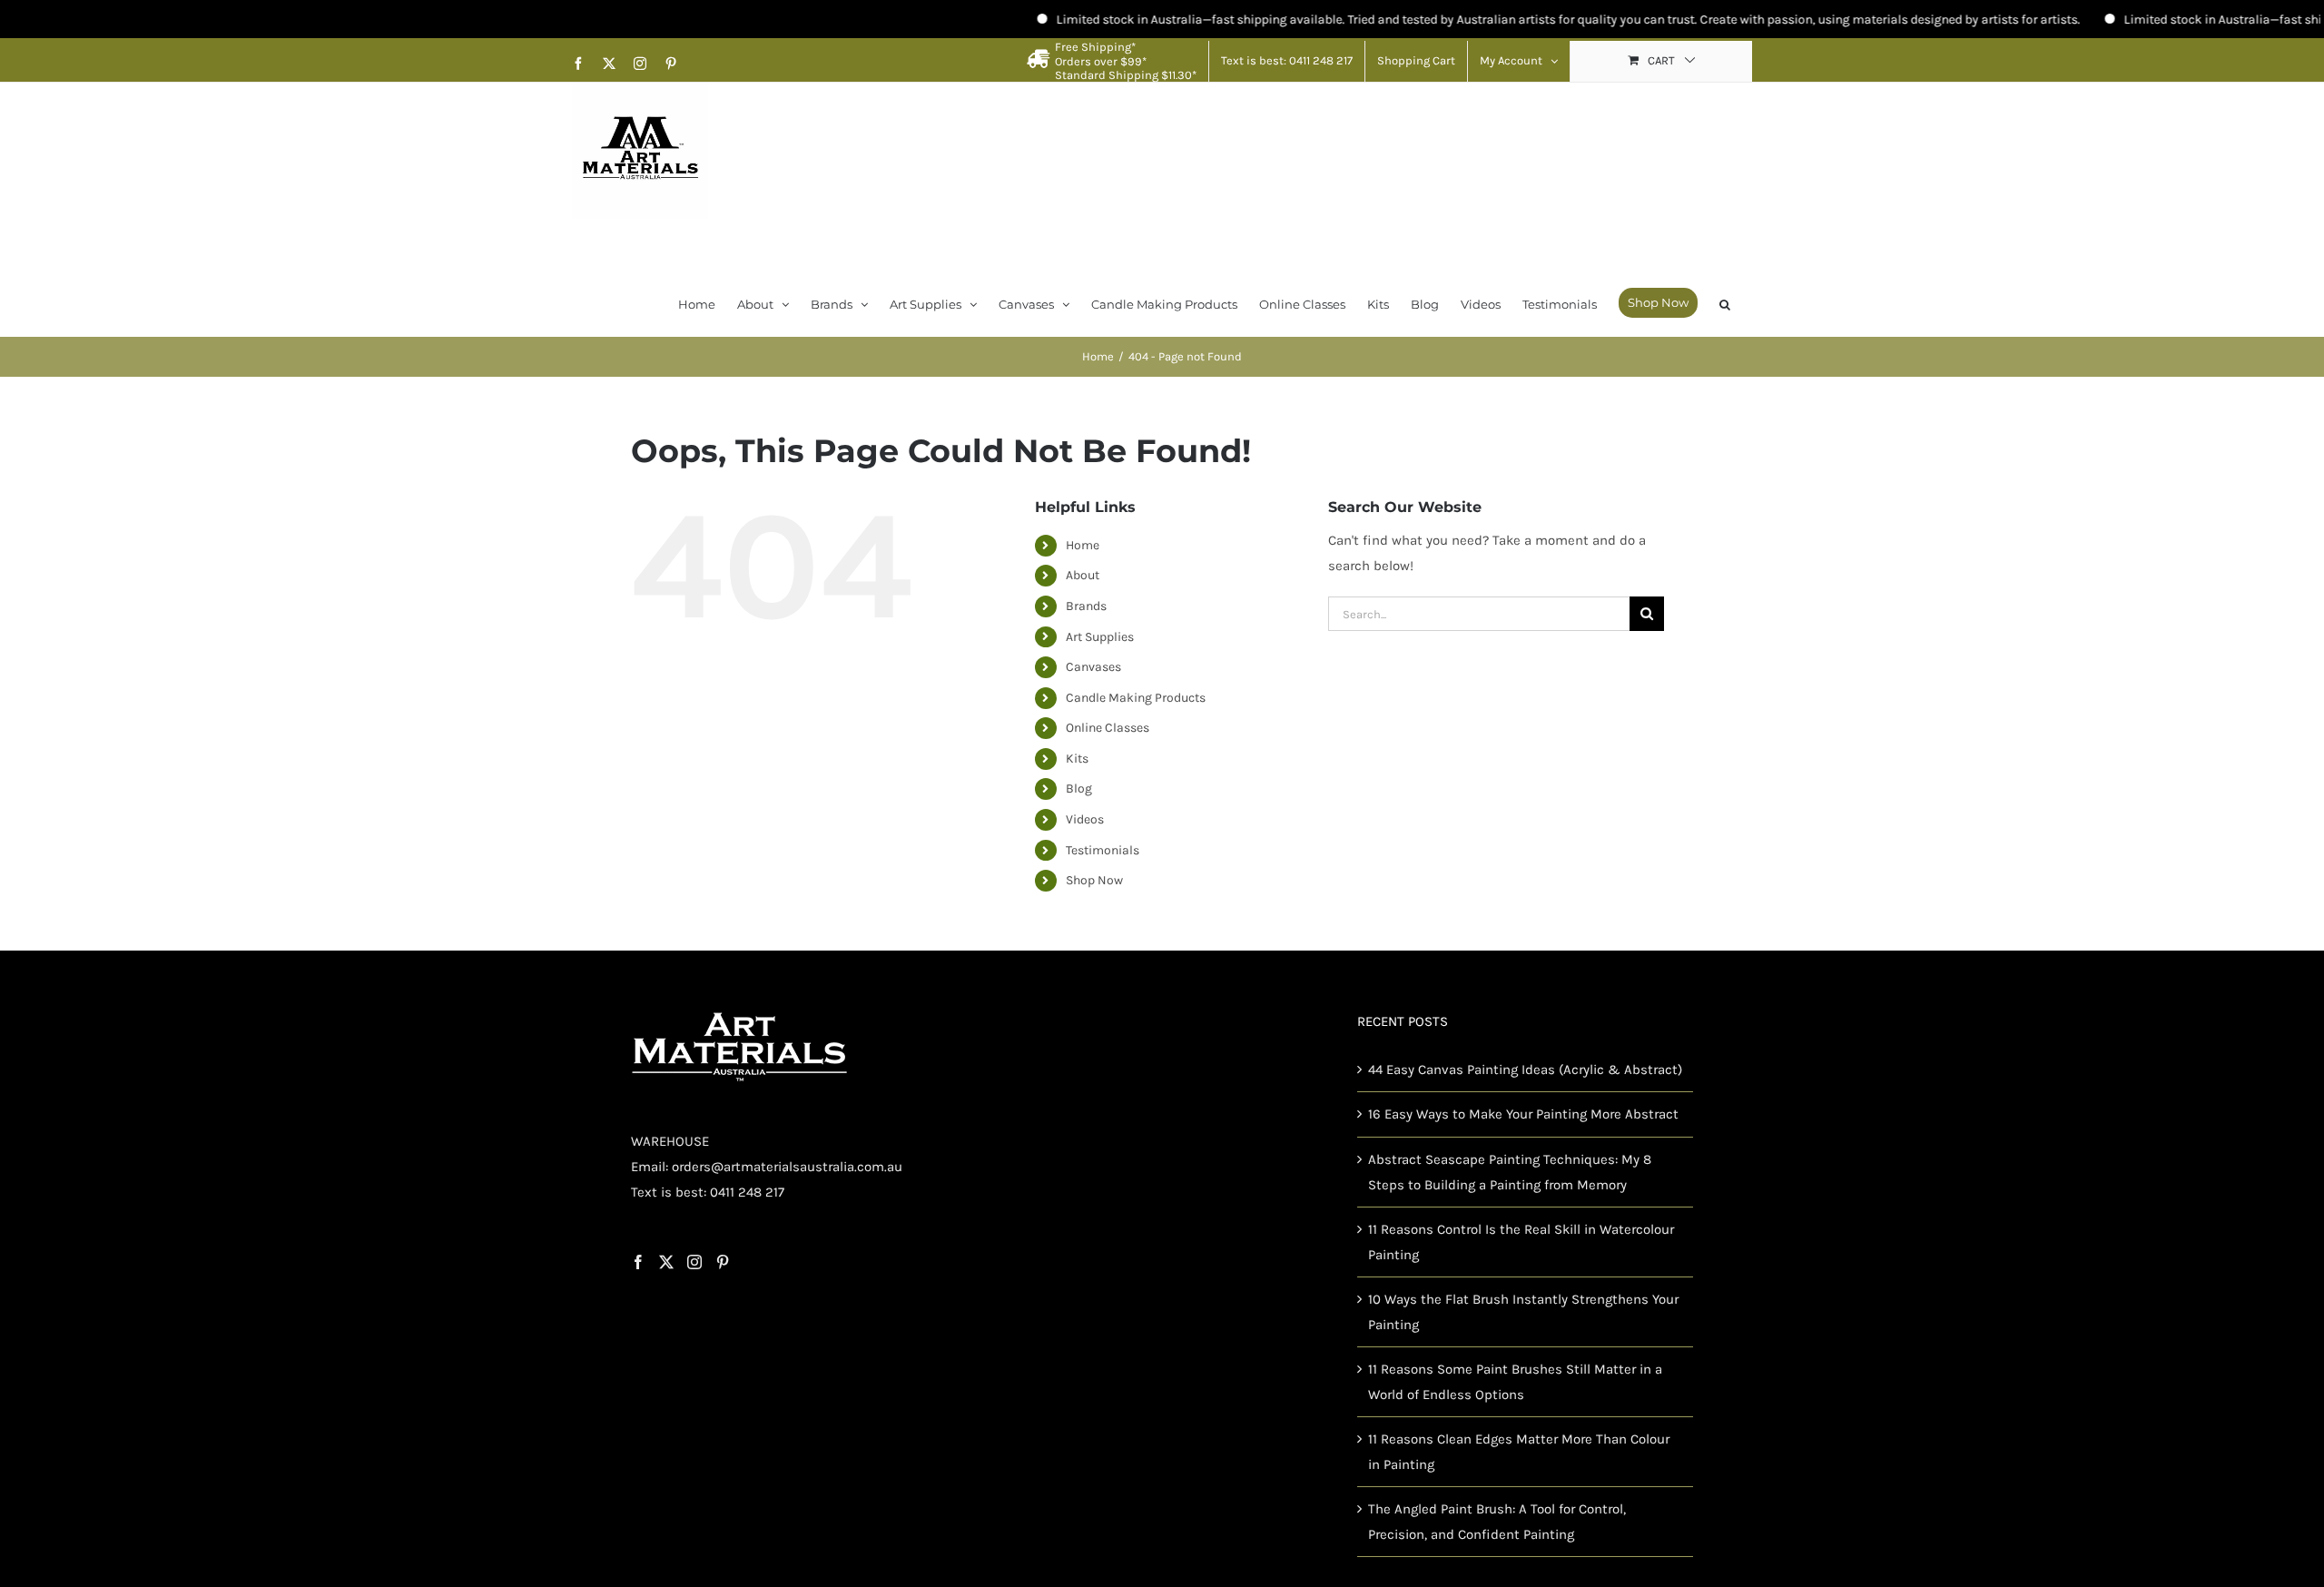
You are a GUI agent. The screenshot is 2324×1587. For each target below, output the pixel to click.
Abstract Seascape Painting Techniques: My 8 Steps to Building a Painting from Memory (1510, 1172)
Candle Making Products (1136, 698)
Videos (1085, 819)
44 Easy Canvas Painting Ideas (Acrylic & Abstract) (1525, 1069)
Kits (1077, 759)
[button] (1725, 303)
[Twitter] (666, 1262)
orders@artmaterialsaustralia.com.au (787, 1167)
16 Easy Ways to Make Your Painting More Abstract (1523, 1114)
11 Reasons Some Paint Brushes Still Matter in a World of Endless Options (1515, 1382)
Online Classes (1108, 728)
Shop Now (1094, 880)
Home (1083, 545)
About (1083, 575)
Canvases (1093, 667)
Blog (1079, 789)
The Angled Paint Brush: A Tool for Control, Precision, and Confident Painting (1497, 1522)
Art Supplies (1100, 637)
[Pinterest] (723, 1262)
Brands (1086, 606)
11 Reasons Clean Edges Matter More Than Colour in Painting (1519, 1452)
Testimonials (1103, 850)
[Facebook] (638, 1262)
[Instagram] (694, 1262)
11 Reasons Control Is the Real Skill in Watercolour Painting (1521, 1242)
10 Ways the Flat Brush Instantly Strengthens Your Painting (1523, 1312)
